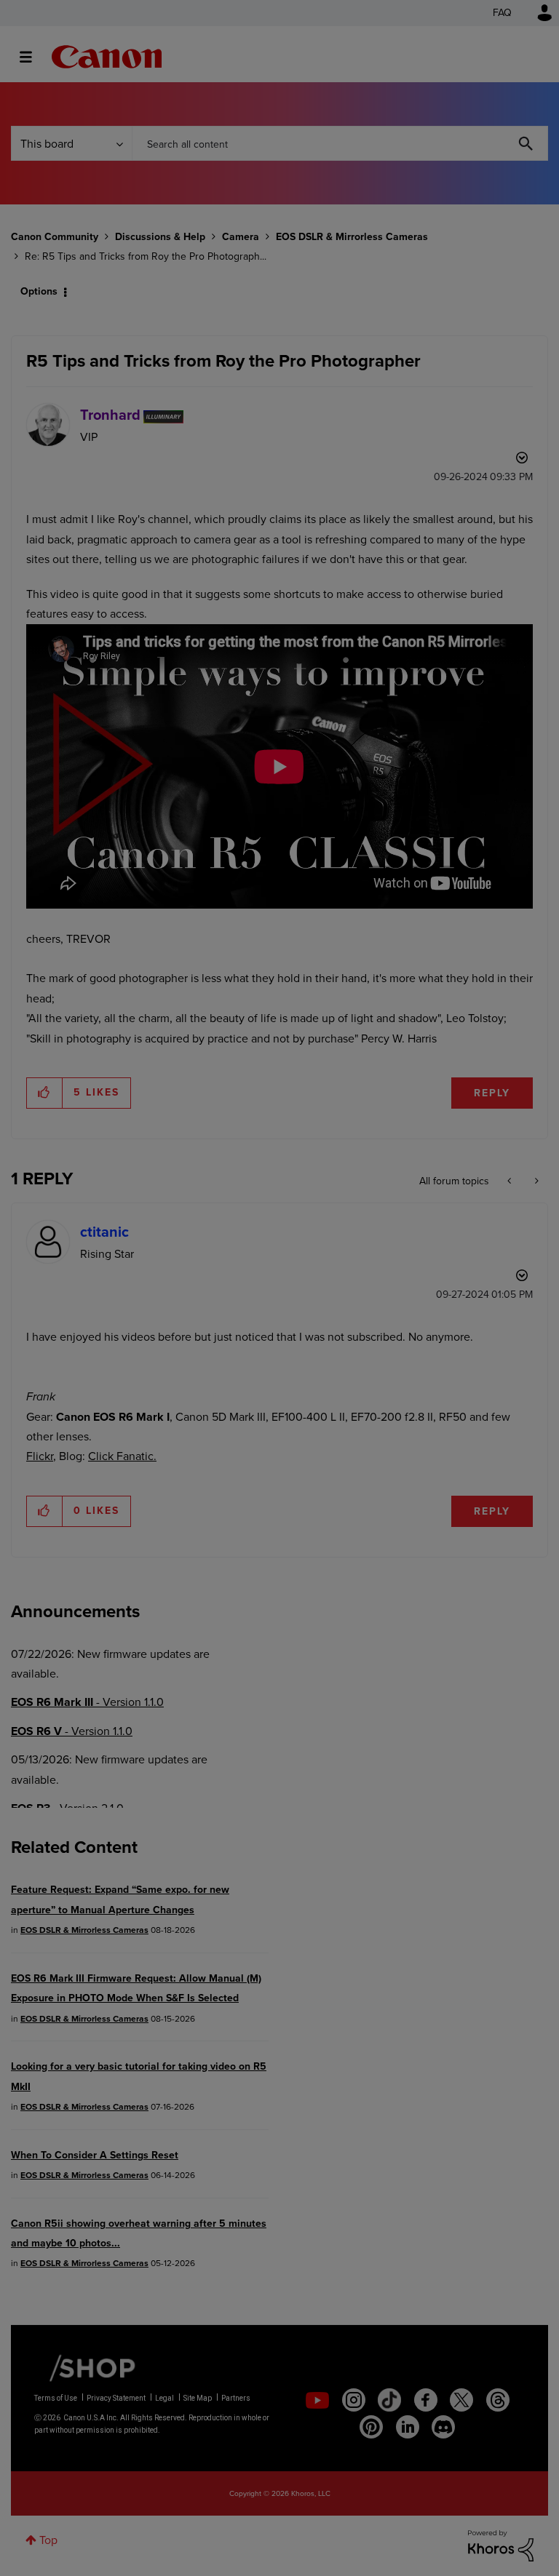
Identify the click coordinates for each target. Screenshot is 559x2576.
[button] (482, 253)
